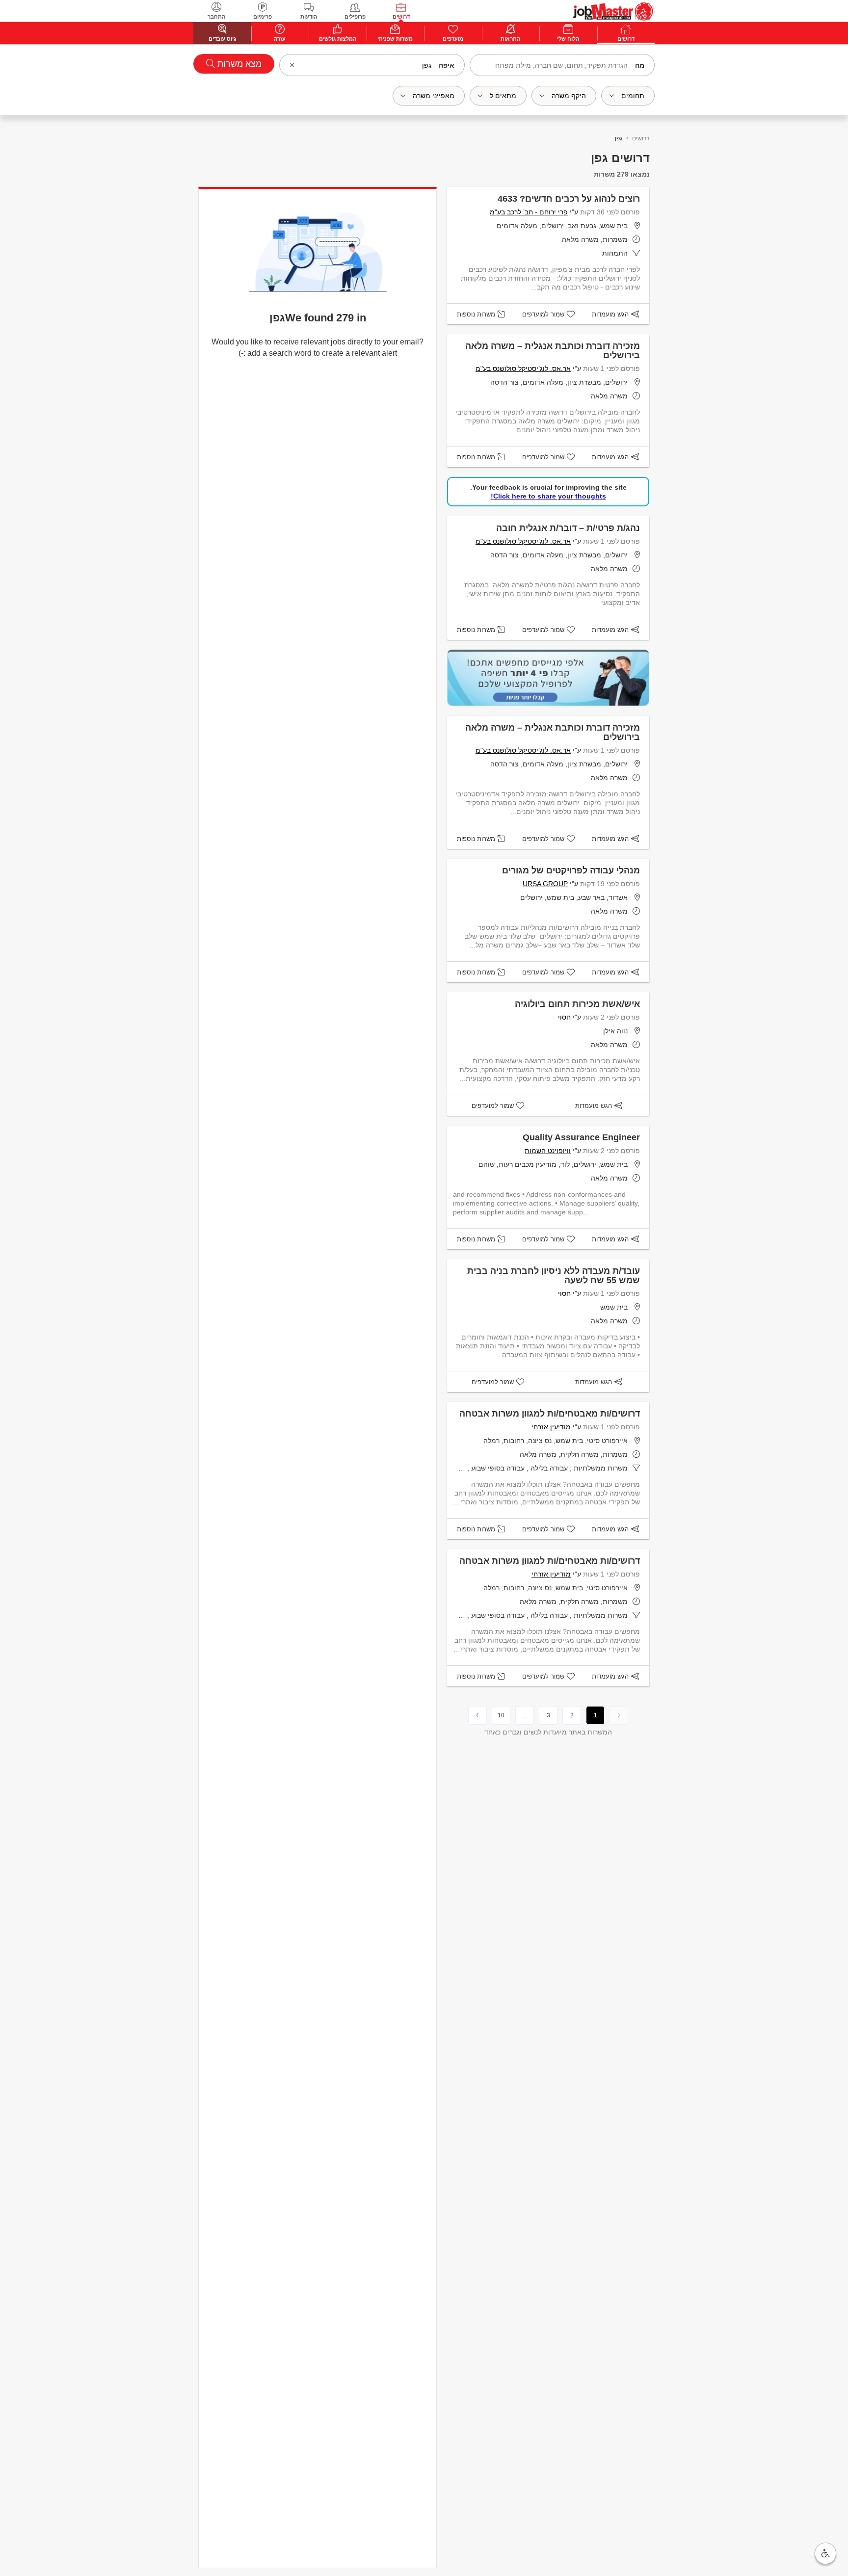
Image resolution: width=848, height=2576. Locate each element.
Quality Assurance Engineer (581, 1137)
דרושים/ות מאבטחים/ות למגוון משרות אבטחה (550, 1414)
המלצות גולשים (338, 39)
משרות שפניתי (395, 39)
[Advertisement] (804, 222)
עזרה (280, 39)
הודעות (309, 17)
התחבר (216, 17)
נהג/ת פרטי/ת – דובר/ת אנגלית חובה (568, 528)
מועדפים (453, 39)
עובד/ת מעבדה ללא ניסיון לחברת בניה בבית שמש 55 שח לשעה (554, 1275)
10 (501, 1715)
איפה (447, 65)
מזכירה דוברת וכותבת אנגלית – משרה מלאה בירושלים (553, 351)
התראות (510, 39)
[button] (825, 2553)
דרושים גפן (620, 158)
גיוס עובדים (222, 39)
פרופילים (355, 17)
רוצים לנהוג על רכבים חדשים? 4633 (569, 199)
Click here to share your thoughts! (548, 496)
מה (640, 65)
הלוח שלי (568, 39)
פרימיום (263, 17)
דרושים (401, 17)
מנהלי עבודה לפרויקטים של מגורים (571, 870)
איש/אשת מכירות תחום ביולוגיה (577, 1004)
